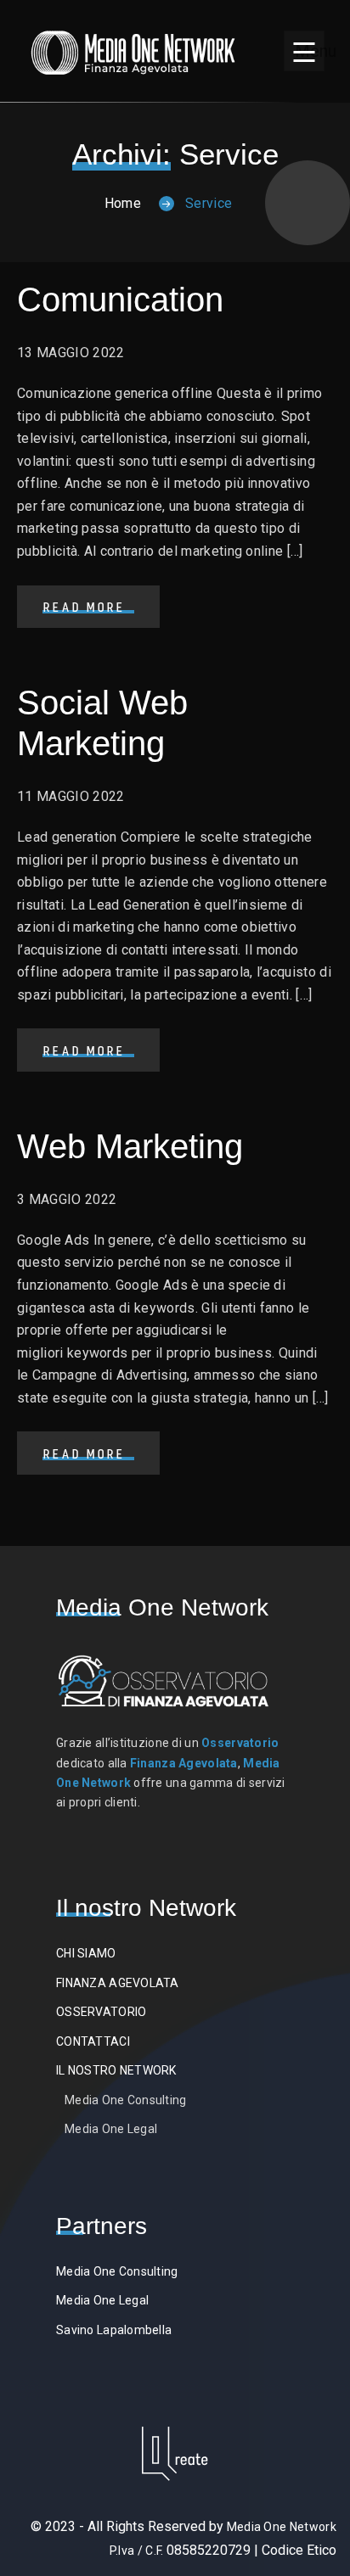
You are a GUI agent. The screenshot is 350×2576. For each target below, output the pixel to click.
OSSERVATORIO (101, 2012)
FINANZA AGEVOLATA (118, 1983)
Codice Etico (299, 2550)
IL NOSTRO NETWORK (116, 2070)
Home (123, 203)
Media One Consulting (126, 2100)
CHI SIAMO (86, 1953)
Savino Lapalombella (114, 2330)
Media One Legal (111, 2129)
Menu (310, 51)
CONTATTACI (93, 2041)
